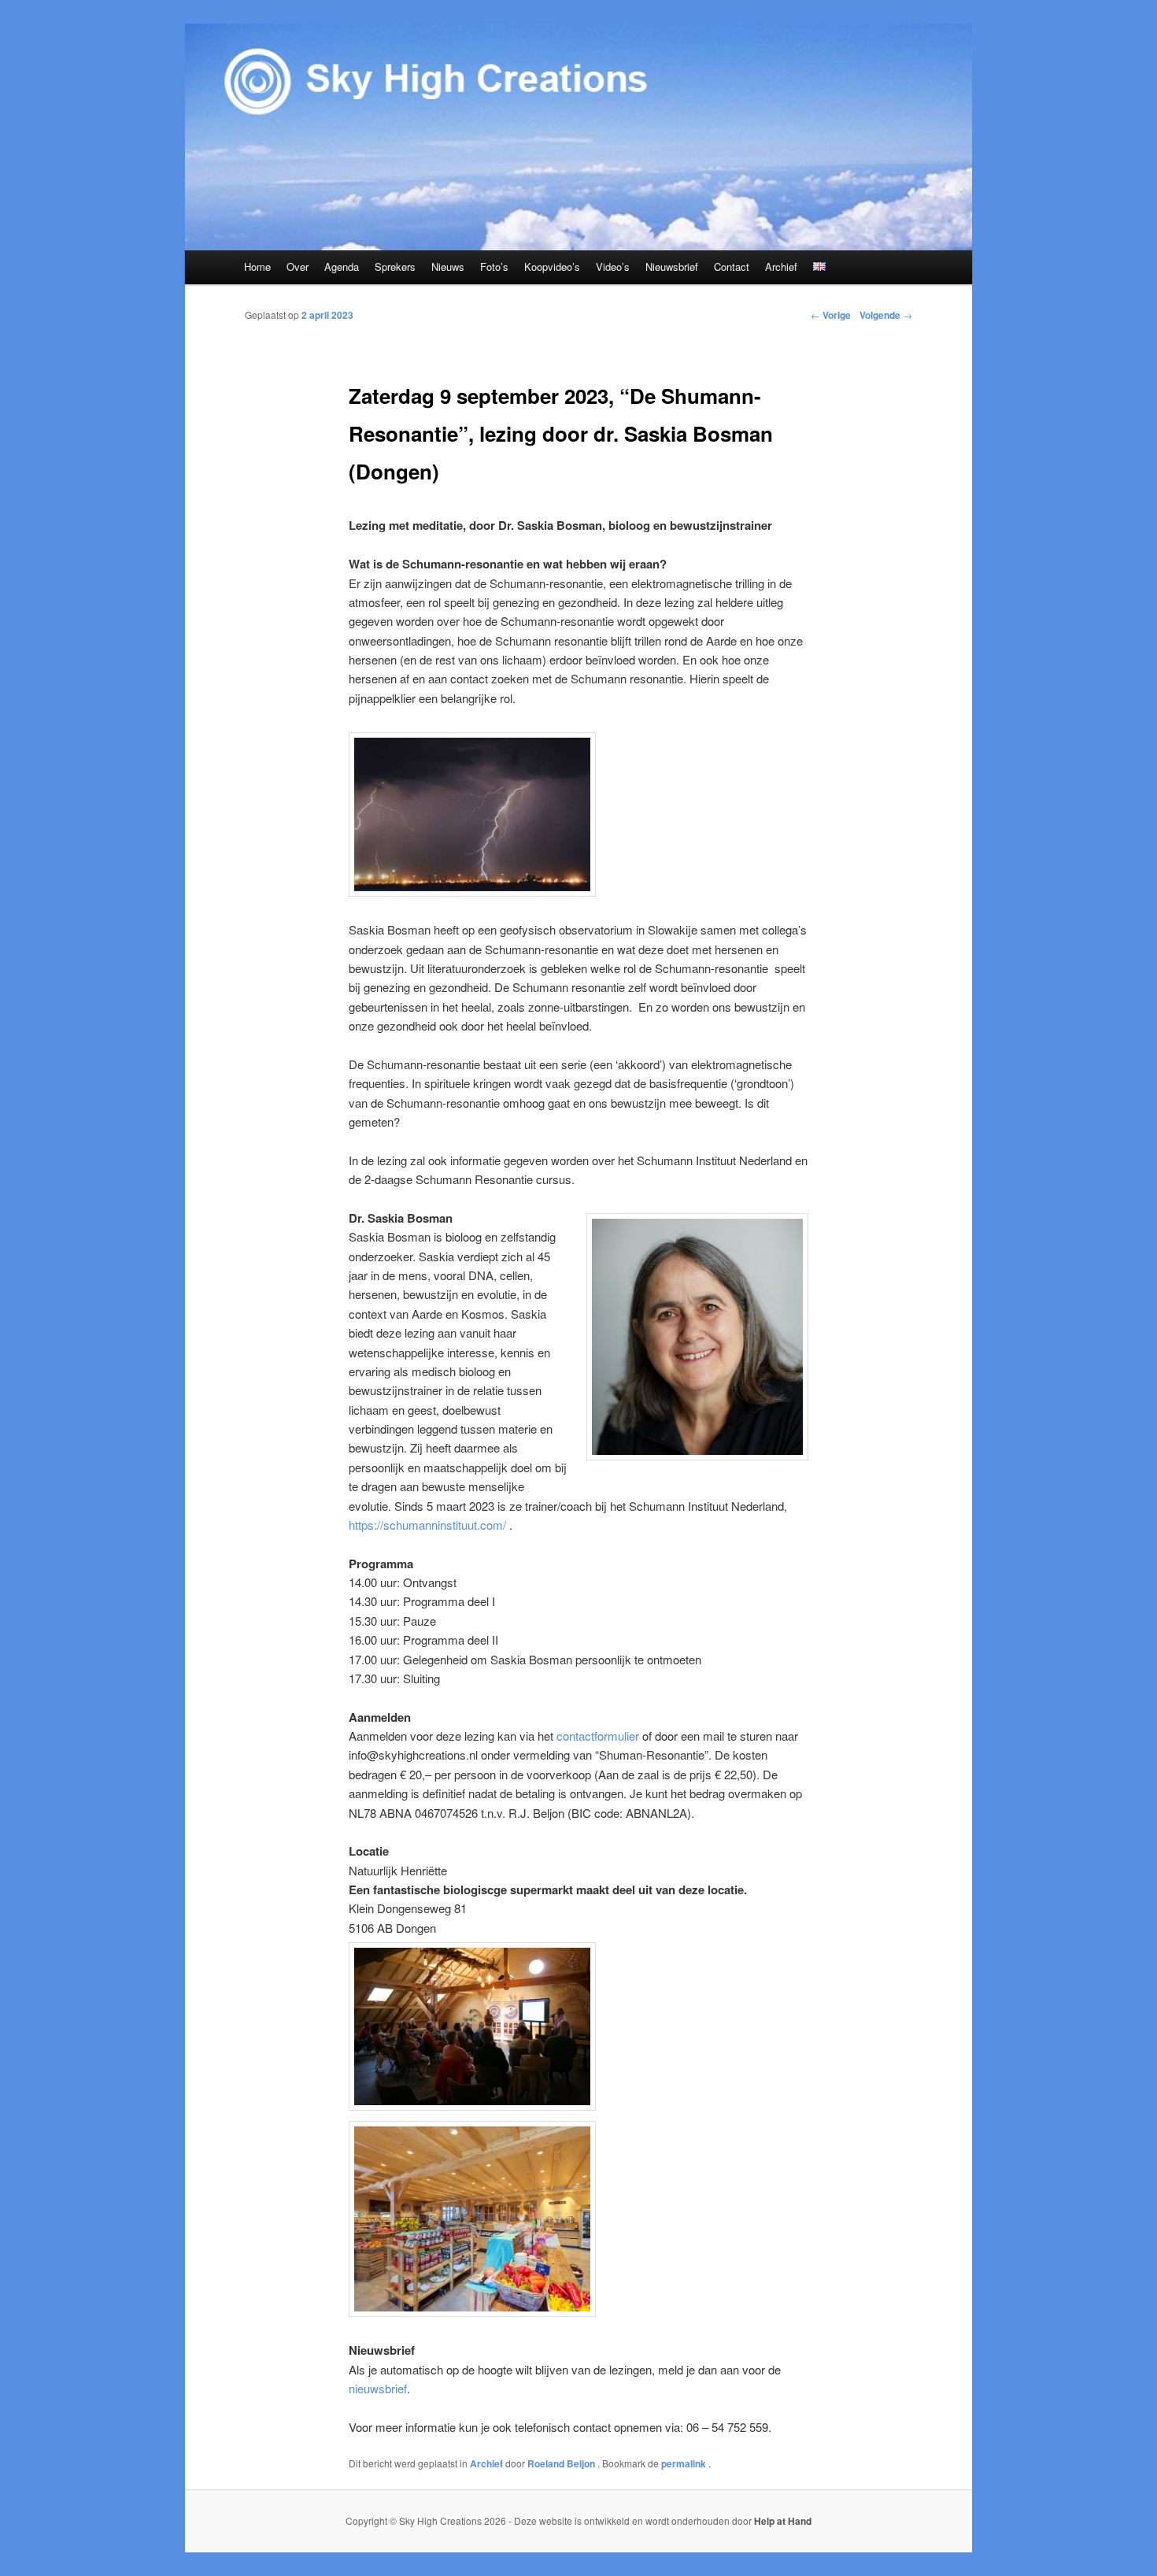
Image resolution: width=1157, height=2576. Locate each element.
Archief (781, 266)
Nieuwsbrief (672, 266)
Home (257, 266)
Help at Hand (783, 2521)
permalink (685, 2463)
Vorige (831, 315)
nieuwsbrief (378, 2388)
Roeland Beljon (562, 2463)
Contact (732, 266)
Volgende (886, 315)
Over (298, 266)
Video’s (613, 266)
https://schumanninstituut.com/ (427, 1525)
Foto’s (494, 266)
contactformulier (598, 1736)
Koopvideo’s (552, 266)
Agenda (342, 266)
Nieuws (448, 266)
